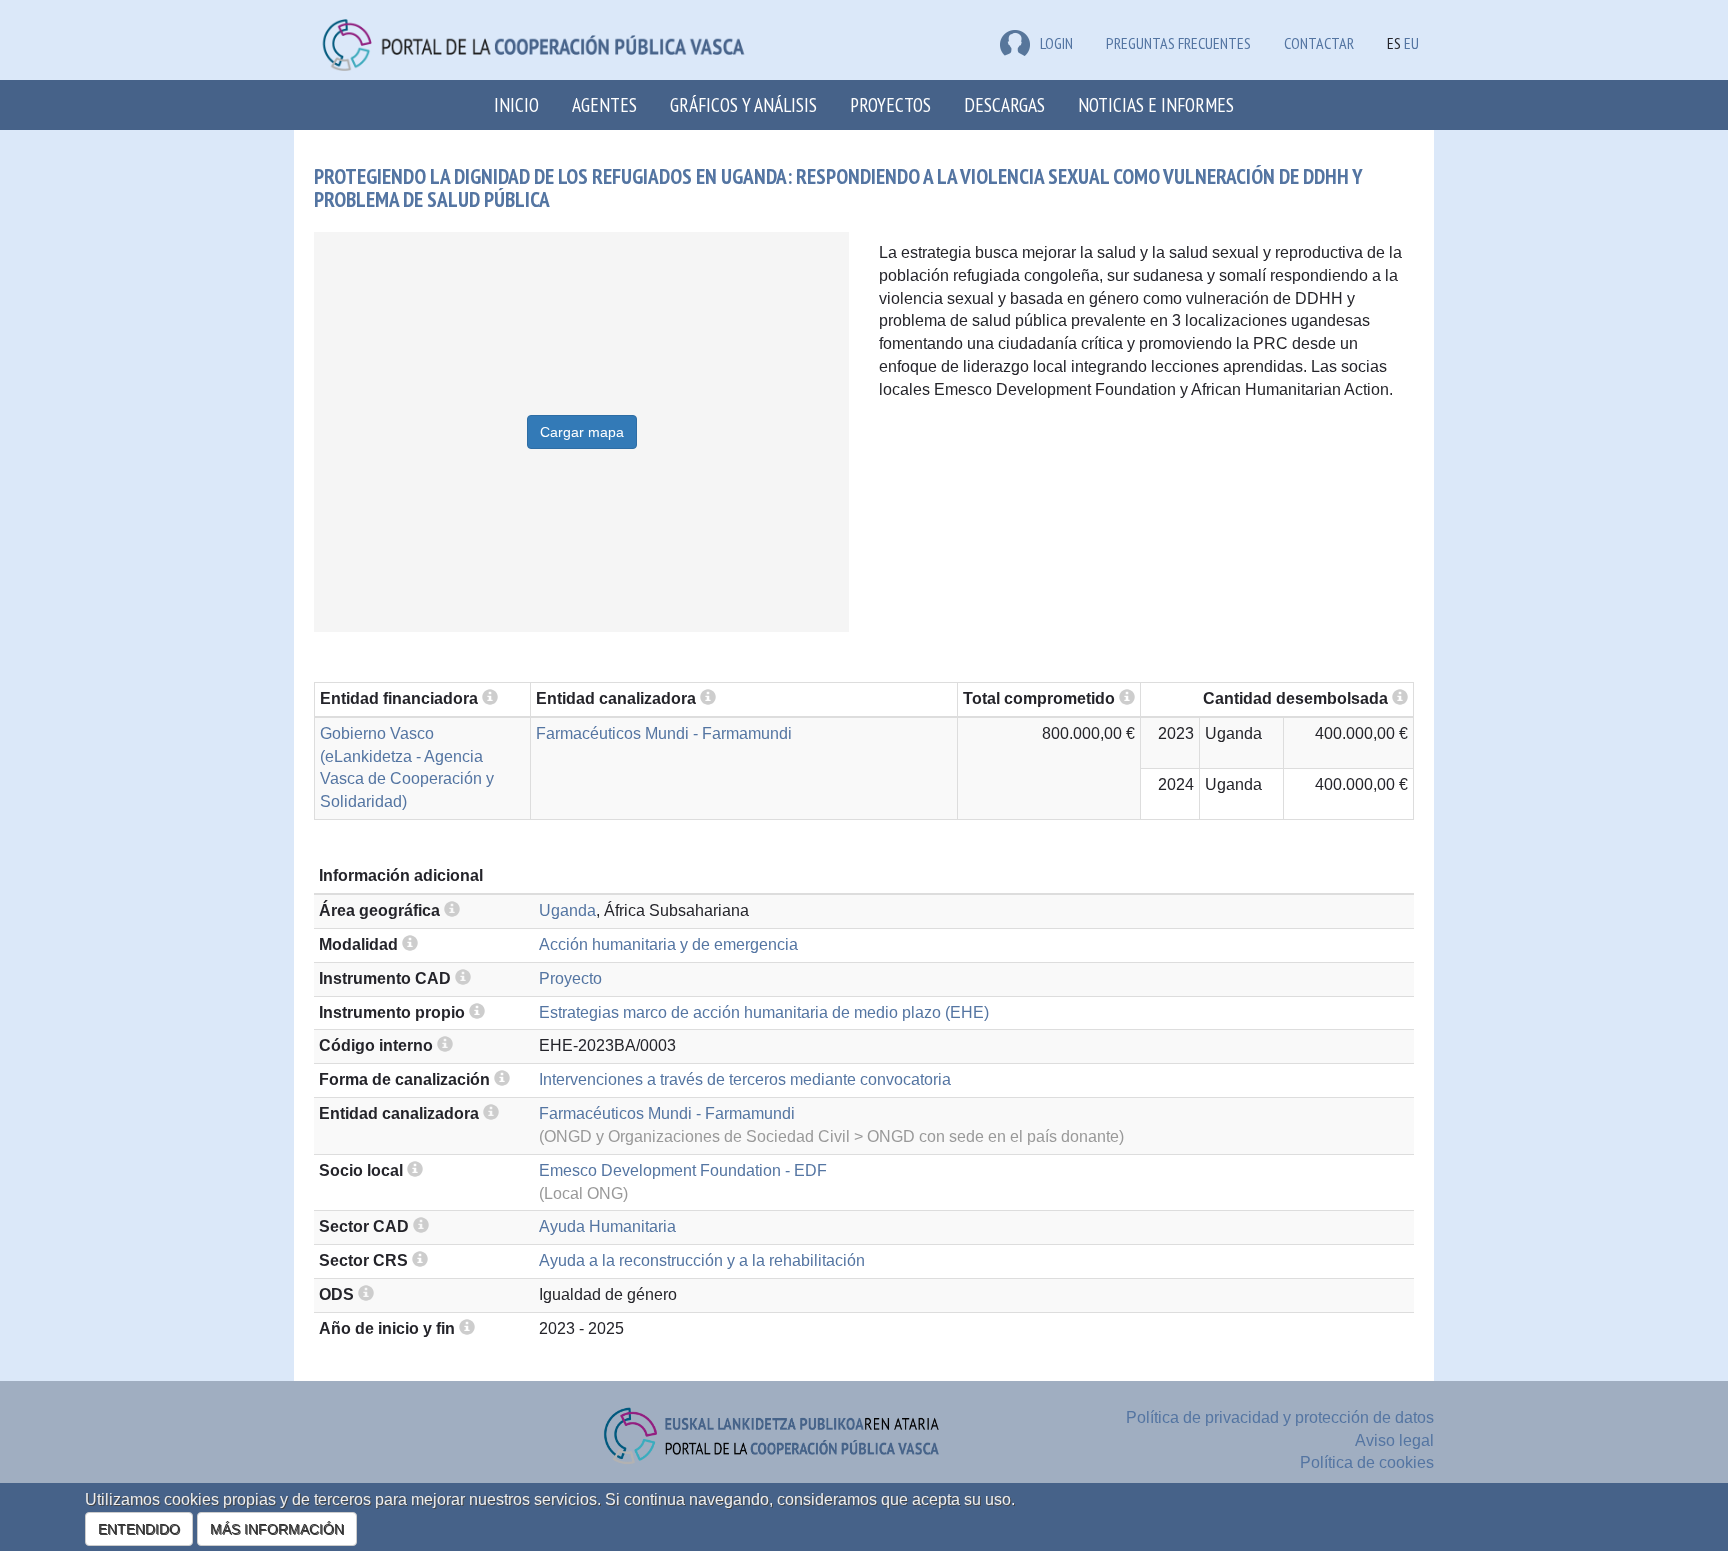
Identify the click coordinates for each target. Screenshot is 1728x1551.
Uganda (567, 910)
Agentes (604, 104)
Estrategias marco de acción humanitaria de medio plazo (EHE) (764, 1012)
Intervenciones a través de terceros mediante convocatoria (745, 1079)
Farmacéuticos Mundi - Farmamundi (664, 733)
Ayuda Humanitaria (607, 1226)
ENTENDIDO (139, 1529)
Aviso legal (1394, 1440)
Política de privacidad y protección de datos (1280, 1417)
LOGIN (1056, 43)
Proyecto (570, 978)
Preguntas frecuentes (1178, 43)
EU (1411, 43)
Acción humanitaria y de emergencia (668, 944)
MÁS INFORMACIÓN (277, 1529)
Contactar (1319, 43)
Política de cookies (1367, 1462)
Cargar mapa (582, 432)
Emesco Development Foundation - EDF (683, 1170)
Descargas (1004, 104)
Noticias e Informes (1156, 104)
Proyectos (890, 104)
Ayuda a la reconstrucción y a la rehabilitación (702, 1260)
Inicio (516, 104)
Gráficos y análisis (743, 104)
